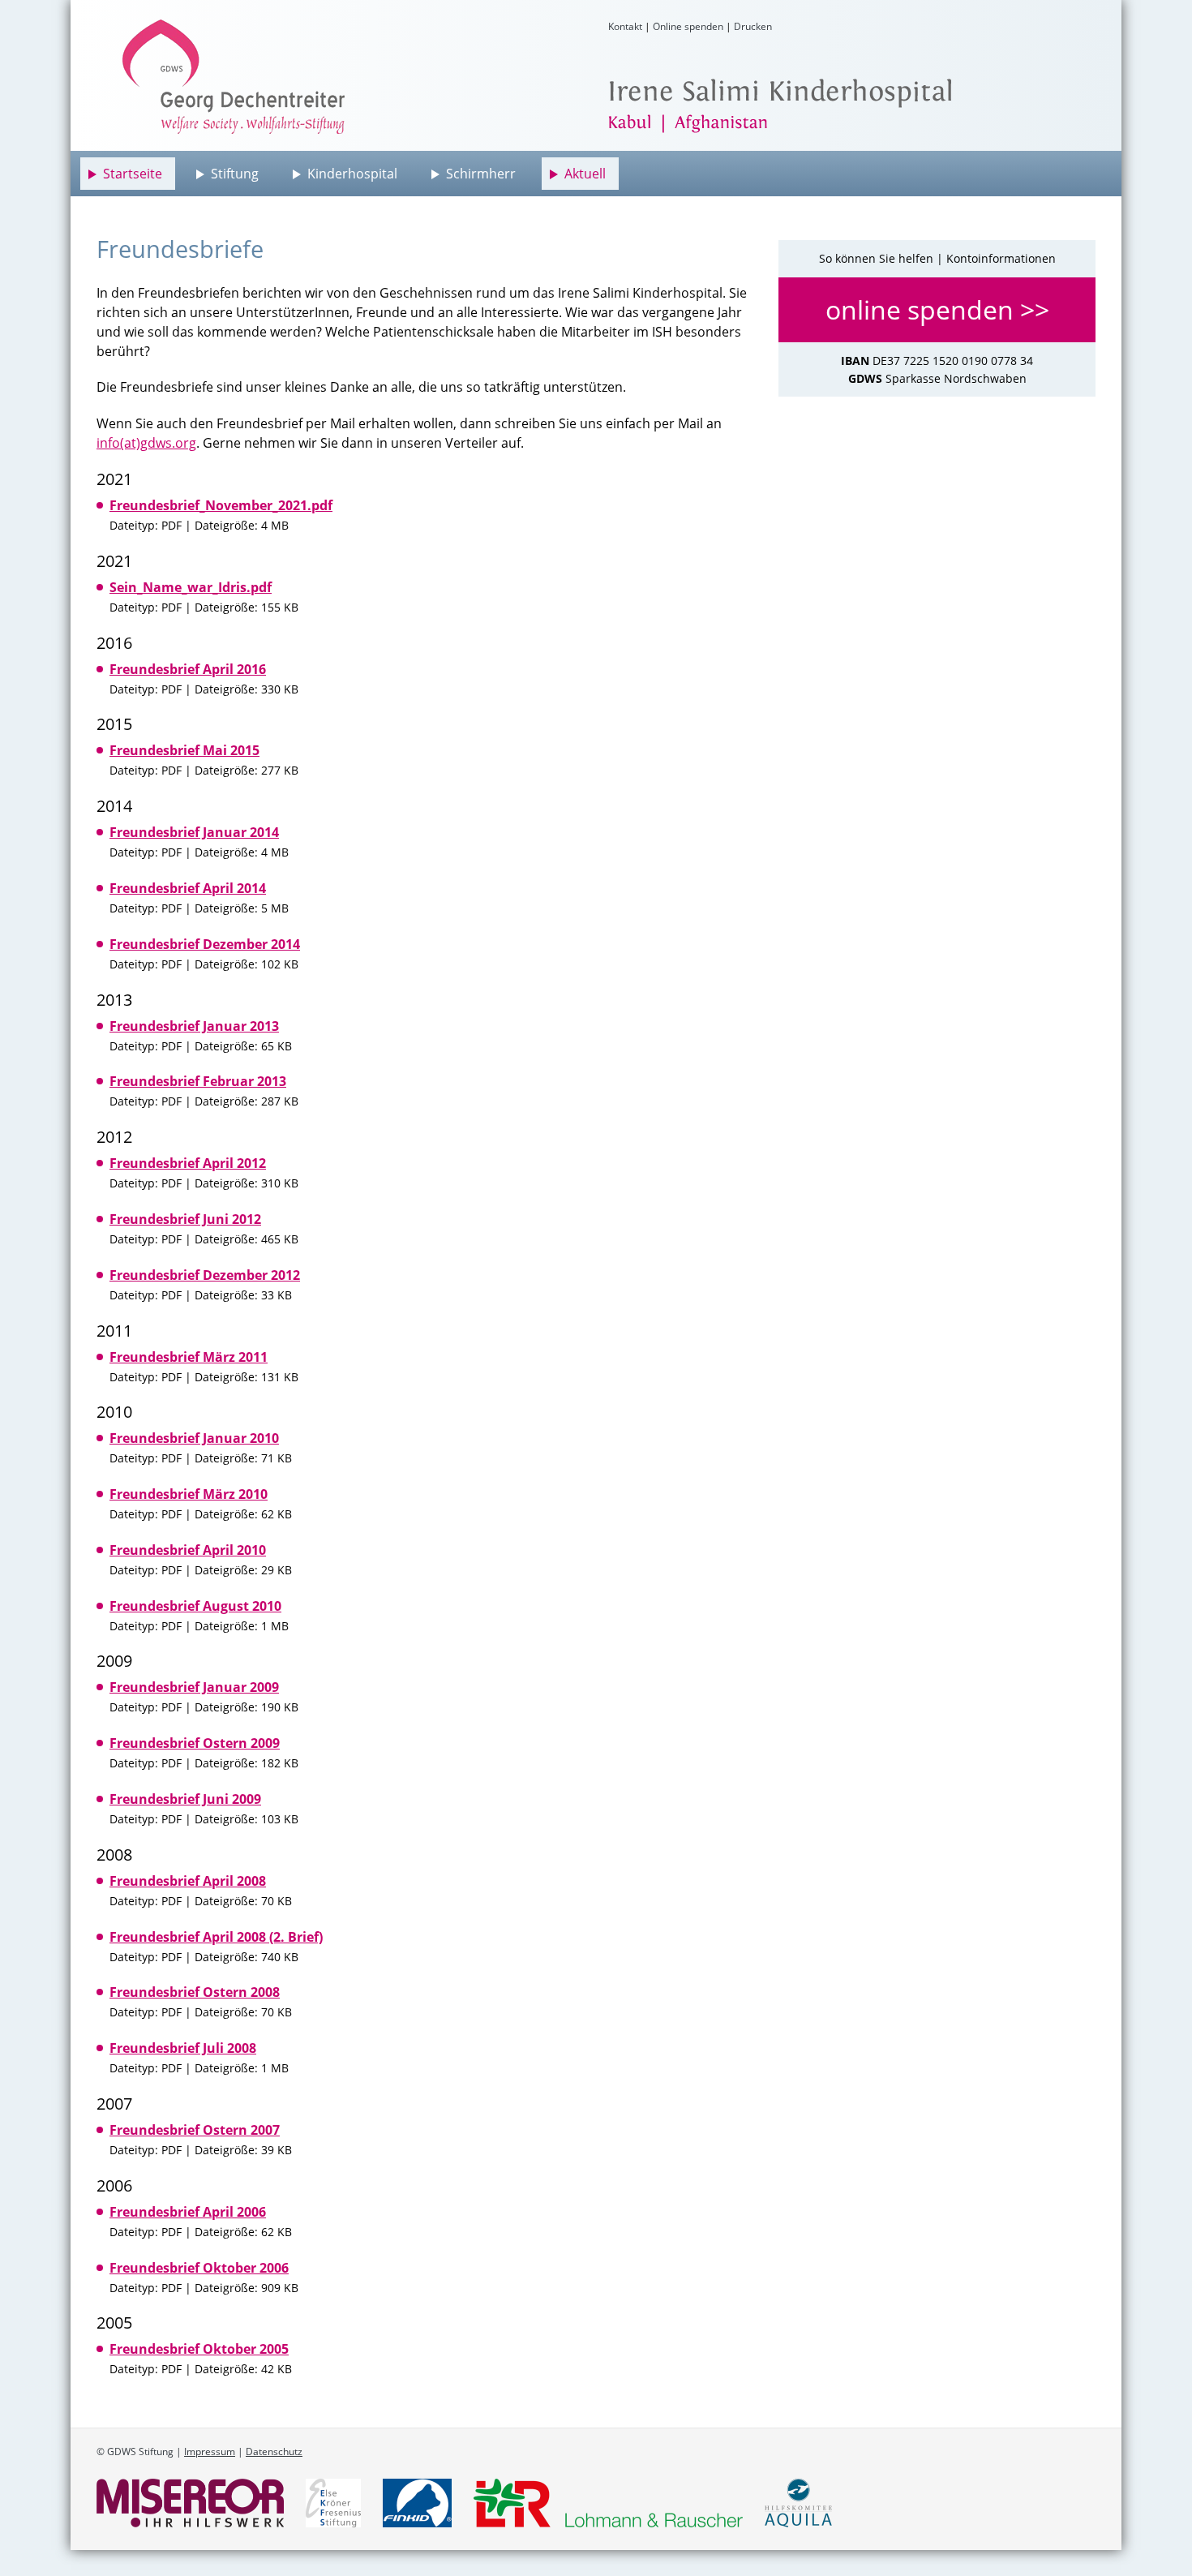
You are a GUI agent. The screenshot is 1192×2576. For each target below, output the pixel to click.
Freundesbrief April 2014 (188, 888)
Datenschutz (274, 2451)
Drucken (753, 26)
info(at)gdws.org (146, 443)
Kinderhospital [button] (352, 174)
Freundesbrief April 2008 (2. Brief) (216, 1937)
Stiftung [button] (235, 174)
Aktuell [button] (585, 174)
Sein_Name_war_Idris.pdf (191, 587)
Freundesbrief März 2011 (189, 1357)
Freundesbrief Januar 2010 (194, 1438)
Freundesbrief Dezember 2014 (205, 944)
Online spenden (688, 26)
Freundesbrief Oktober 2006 (199, 2268)
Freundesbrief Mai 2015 (184, 750)
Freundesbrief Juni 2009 (185, 1799)
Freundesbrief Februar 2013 (198, 1081)
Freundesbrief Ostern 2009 (195, 1743)
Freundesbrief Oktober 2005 (199, 2349)
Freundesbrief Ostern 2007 (195, 2130)
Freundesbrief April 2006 (188, 2212)
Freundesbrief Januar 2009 (194, 1687)
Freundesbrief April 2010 (188, 1550)
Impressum (210, 2451)
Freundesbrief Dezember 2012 (205, 1275)
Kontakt (625, 26)
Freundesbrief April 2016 (188, 669)
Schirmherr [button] (481, 174)
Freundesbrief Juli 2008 (183, 2048)
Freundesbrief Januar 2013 (194, 1026)
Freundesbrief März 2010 (189, 1494)
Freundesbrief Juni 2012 (185, 1219)
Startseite (133, 174)
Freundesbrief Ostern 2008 (195, 1992)
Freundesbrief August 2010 (195, 1606)
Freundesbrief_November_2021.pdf (221, 505)
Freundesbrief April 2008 (188, 1881)
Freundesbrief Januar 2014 (194, 832)
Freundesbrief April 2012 (188, 1163)
